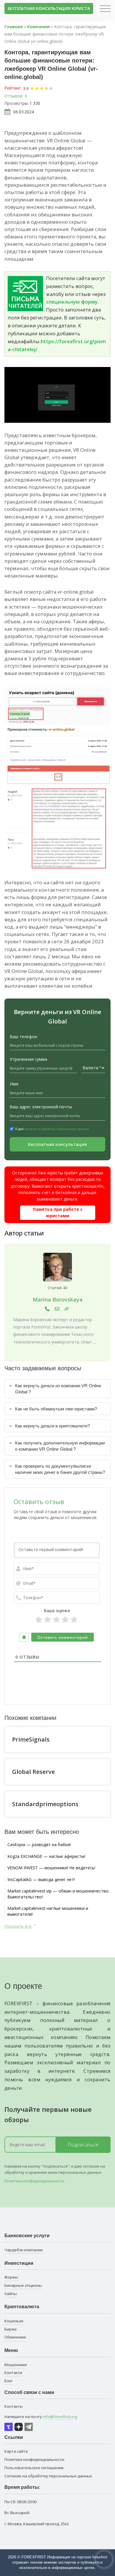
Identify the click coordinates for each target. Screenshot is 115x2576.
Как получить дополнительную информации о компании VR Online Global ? (60, 1446)
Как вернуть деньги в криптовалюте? (52, 1426)
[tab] (57, 1389)
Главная (14, 27)
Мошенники (16, 2365)
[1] (39, 1620)
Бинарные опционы (23, 2285)
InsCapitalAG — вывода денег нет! (41, 1879)
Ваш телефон (25, 1037)
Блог (9, 2381)
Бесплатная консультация (57, 1144)
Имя (16, 1084)
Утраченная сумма (30, 1059)
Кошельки (14, 2321)
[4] (65, 1620)
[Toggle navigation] (105, 9)
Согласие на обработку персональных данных (48, 2476)
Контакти (13, 2373)
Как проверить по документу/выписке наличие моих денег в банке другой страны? (60, 1469)
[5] (74, 1620)
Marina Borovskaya (58, 1299)
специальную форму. (72, 302)
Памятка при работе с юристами (58, 1212)
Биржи (10, 2329)
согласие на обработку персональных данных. (57, 1129)
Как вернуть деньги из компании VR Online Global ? (58, 1389)
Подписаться (83, 2145)
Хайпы (11, 2294)
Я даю (53, 1129)
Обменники (15, 2337)
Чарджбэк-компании (24, 2250)
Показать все (19, 1926)
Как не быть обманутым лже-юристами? (56, 1409)
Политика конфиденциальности (34, 2181)
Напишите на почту (41, 2417)
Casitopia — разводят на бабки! (39, 1845)
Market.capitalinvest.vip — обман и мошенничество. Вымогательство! (58, 1894)
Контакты (14, 2406)
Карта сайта (16, 2451)
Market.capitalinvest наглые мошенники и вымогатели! (48, 1911)
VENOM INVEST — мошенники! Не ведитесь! (51, 1868)
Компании (38, 27)
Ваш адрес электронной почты (43, 1107)
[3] (56, 1620)
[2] (47, 1620)
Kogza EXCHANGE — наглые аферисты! (46, 1856)
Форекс (11, 2277)
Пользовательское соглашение (34, 2468)
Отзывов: (14, 96)
